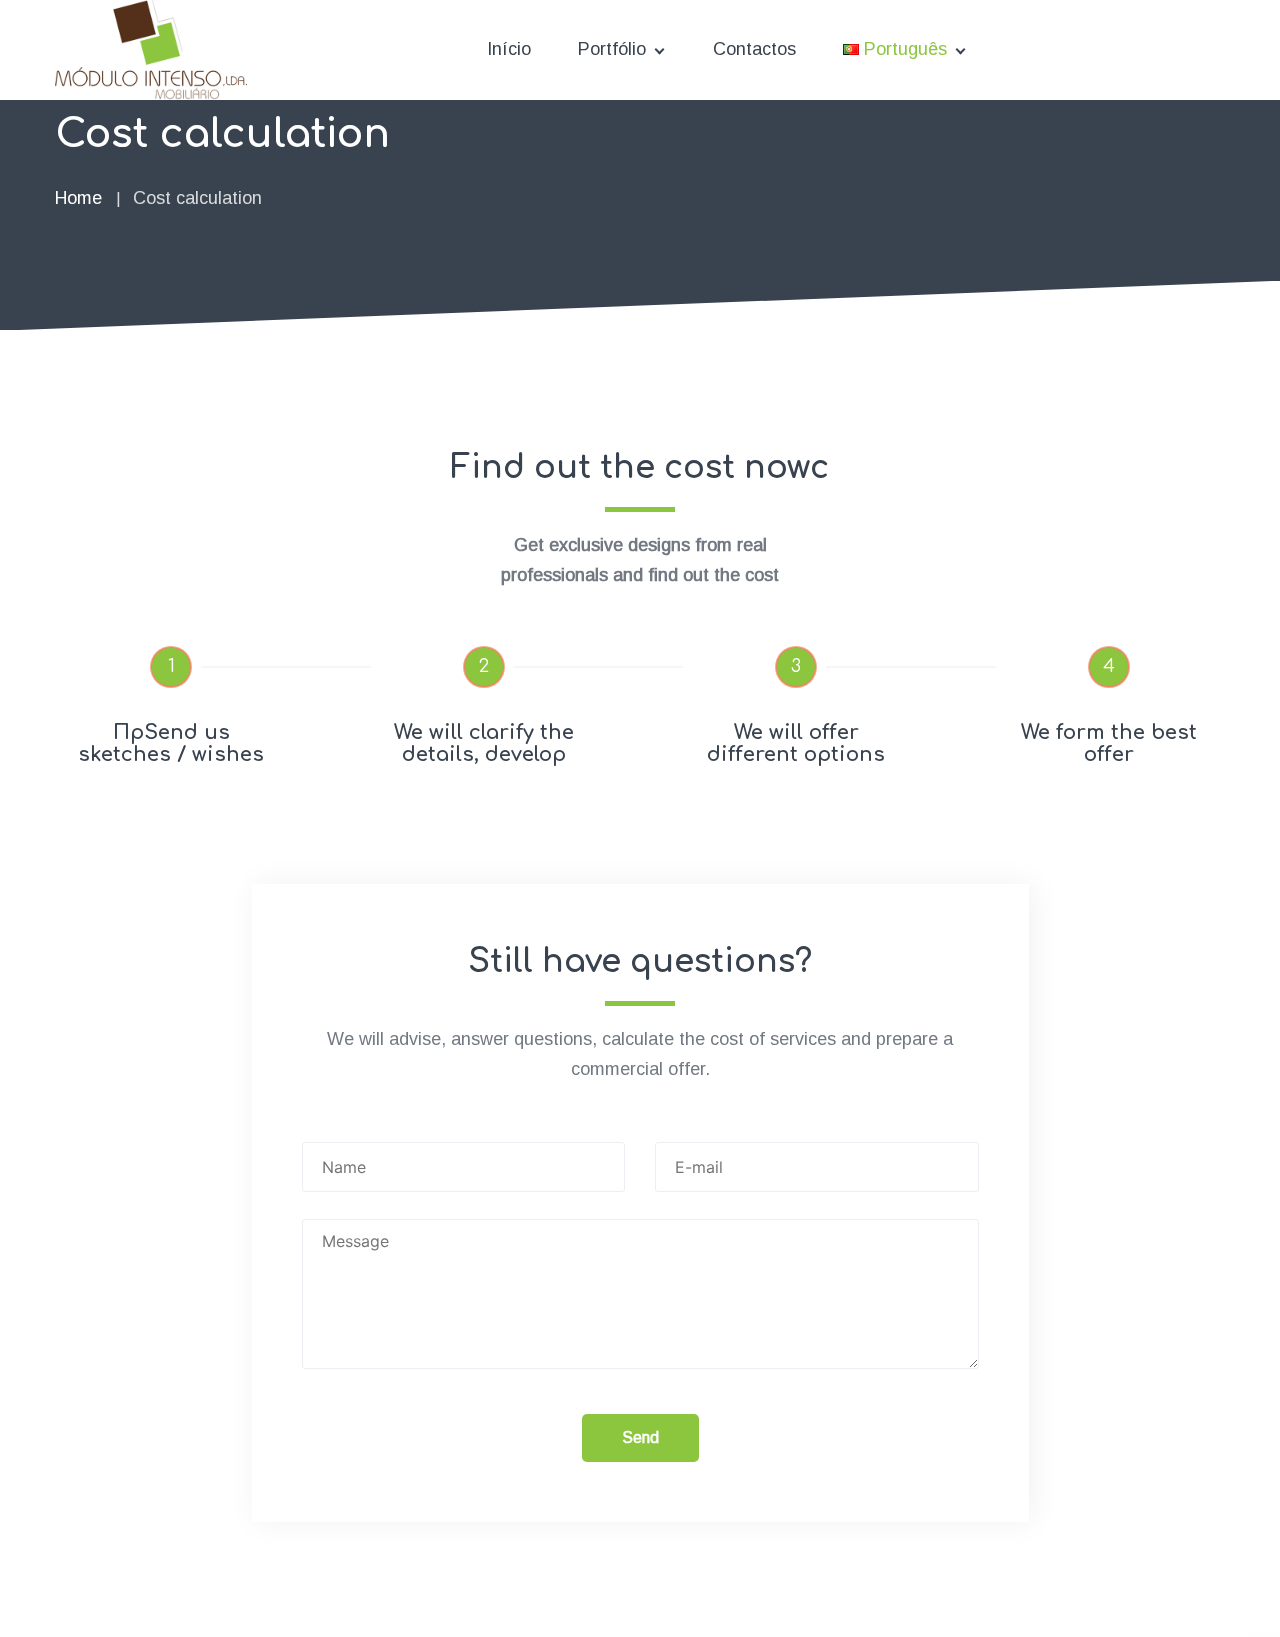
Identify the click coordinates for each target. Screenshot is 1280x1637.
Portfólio (612, 49)
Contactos (754, 49)
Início (509, 49)
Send (640, 1437)
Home (78, 198)
